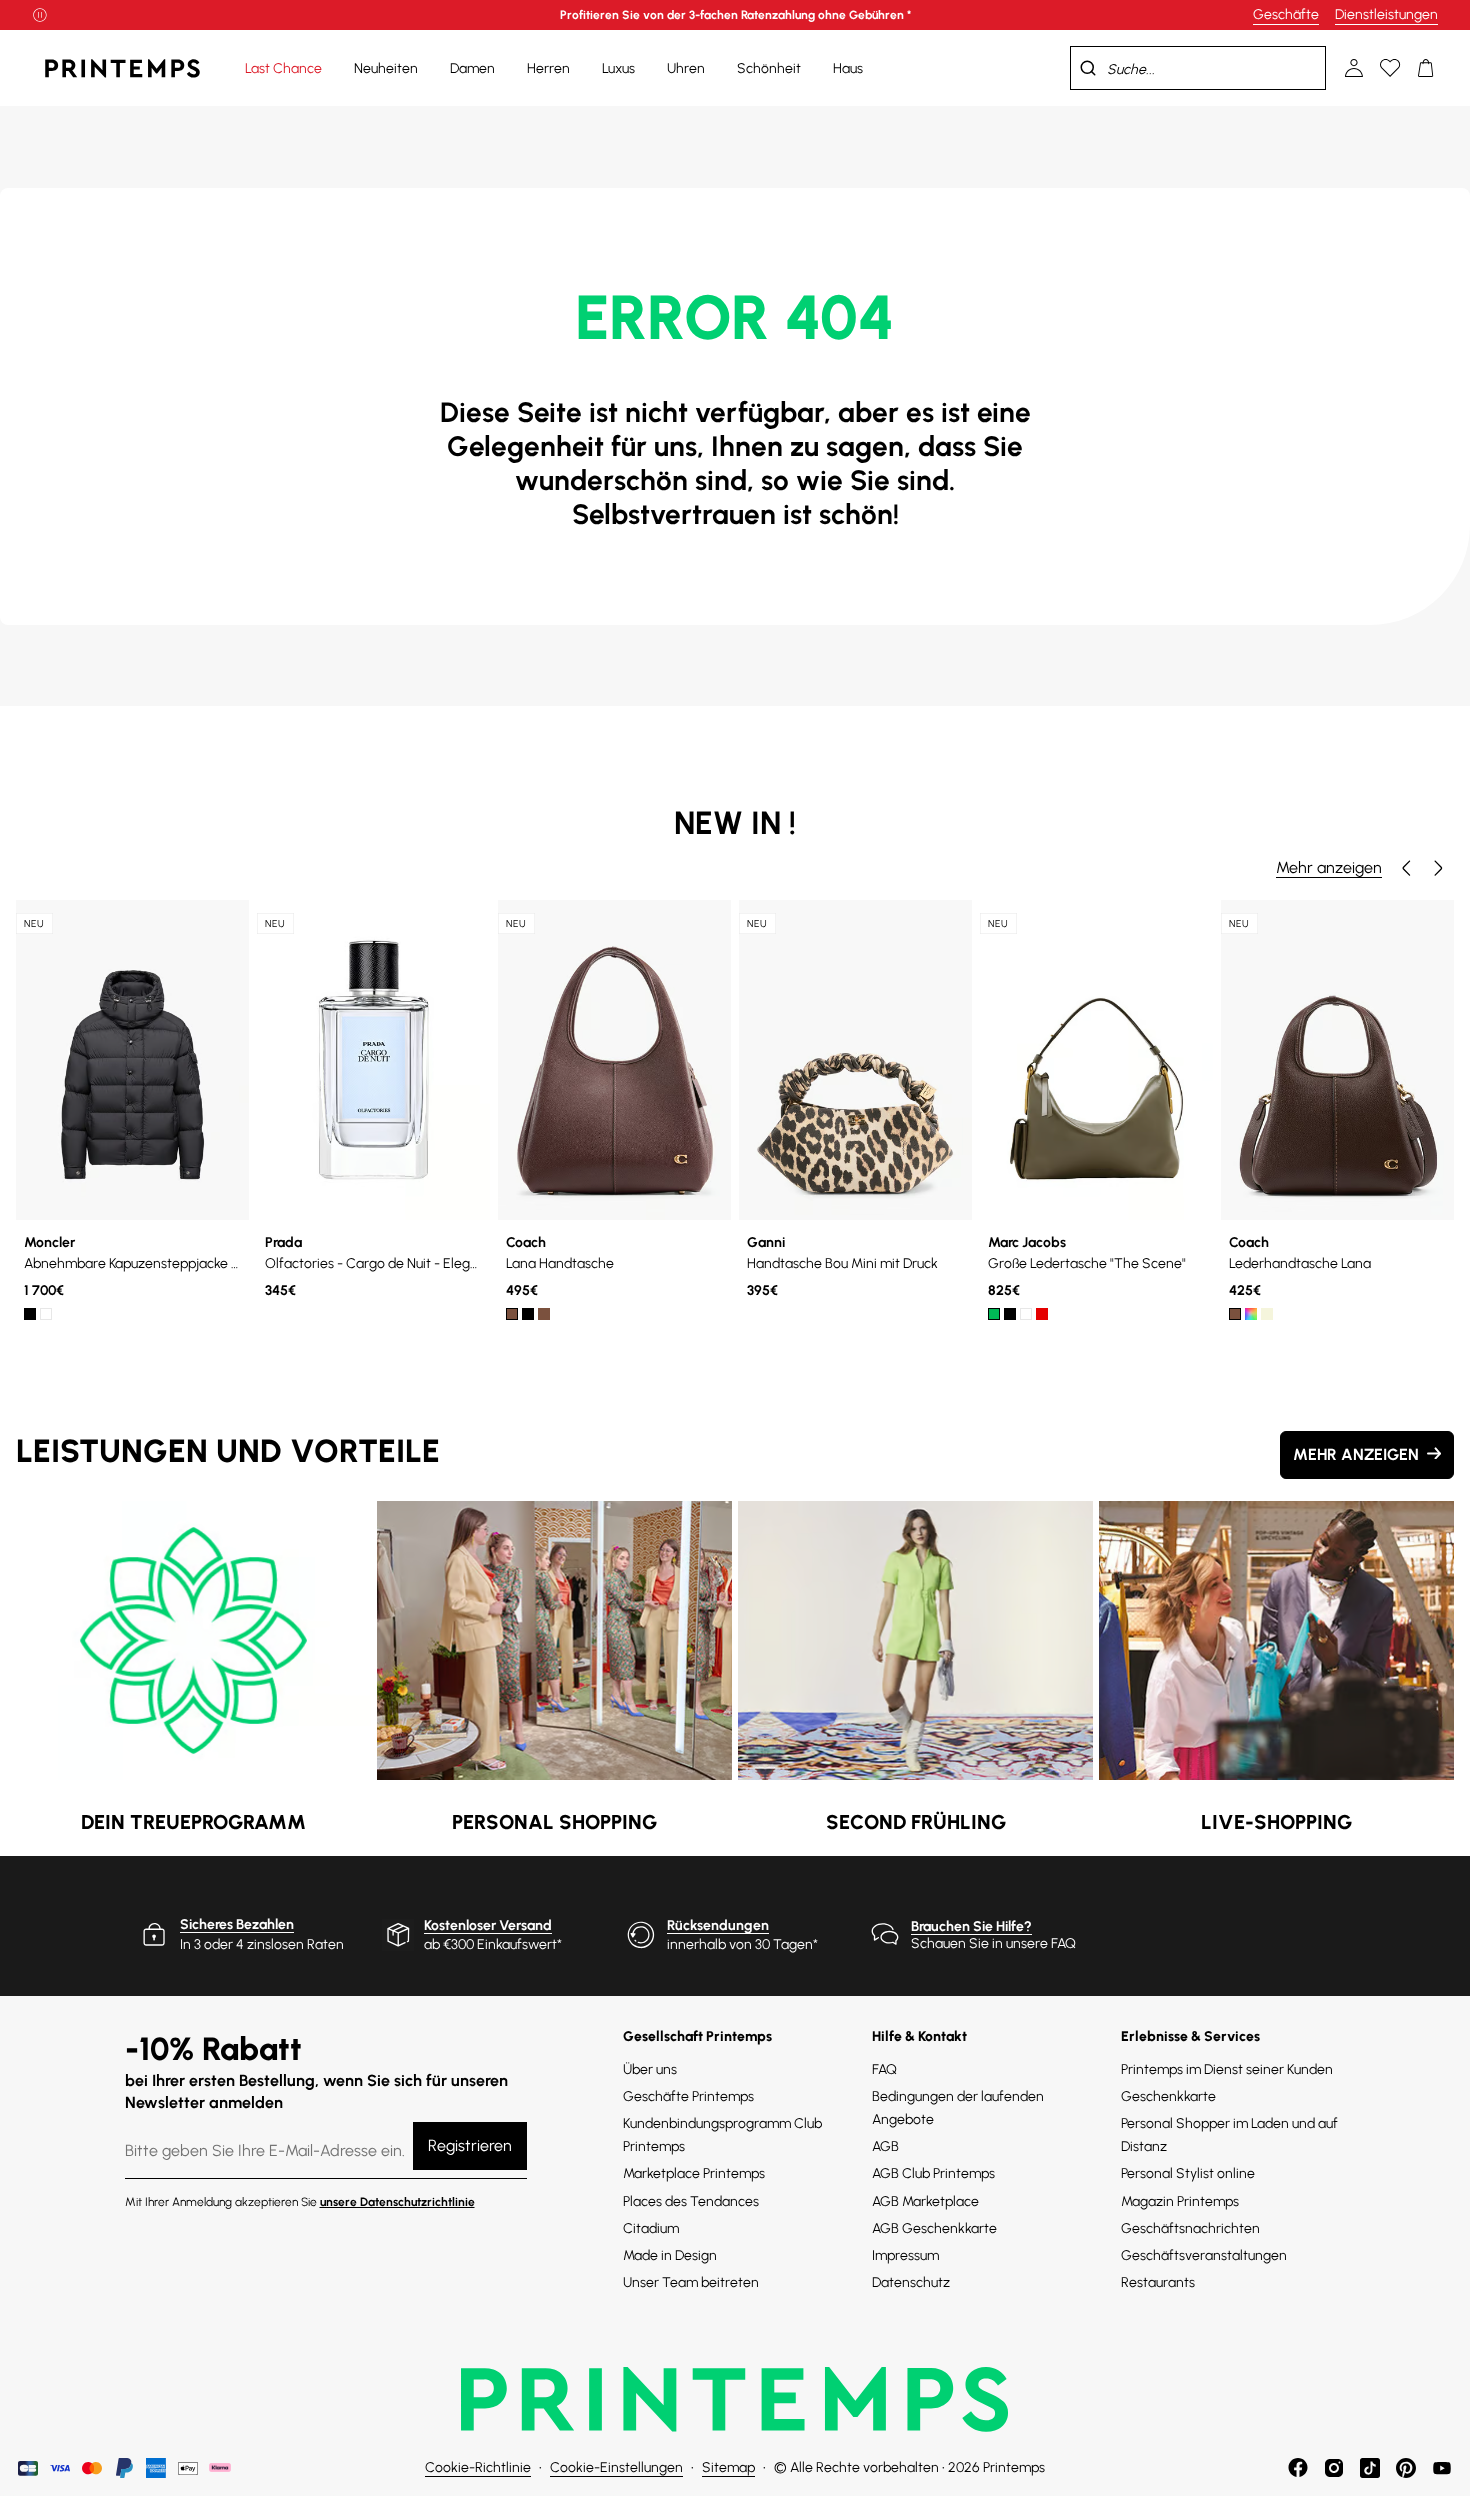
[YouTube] (1442, 2468)
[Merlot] (1251, 1314)
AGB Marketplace (925, 2201)
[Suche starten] (1088, 68)
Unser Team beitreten (691, 2282)
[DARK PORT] (1042, 1314)
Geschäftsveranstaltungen (1204, 2255)
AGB (885, 2146)
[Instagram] (1334, 2468)
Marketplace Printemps (694, 2173)
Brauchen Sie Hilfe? (971, 1926)
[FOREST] (994, 1314)
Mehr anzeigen (1329, 867)
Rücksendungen (718, 1925)
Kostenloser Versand (488, 1925)
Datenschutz (911, 2282)
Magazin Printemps (1180, 2201)
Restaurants (1158, 2282)
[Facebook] (1298, 2468)
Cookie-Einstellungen (616, 2467)
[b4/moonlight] (1267, 1314)
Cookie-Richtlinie (478, 2467)
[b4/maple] (1235, 1314)
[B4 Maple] (512, 1314)
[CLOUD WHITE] (1026, 1314)
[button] (1406, 868)
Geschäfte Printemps (688, 2096)
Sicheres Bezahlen (237, 1924)
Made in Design (670, 2255)
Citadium (651, 2228)
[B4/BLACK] (528, 1314)
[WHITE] (46, 1314)
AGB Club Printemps (933, 2173)
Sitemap (728, 2467)
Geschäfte (1286, 14)
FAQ (884, 2069)
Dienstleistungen (1386, 14)
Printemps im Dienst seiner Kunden (1227, 2069)
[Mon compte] (1354, 68)
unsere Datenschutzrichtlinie (397, 2202)
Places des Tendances (691, 2201)
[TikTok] (1370, 2468)
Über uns (650, 2069)
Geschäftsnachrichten (1190, 2228)
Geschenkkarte (1168, 2096)
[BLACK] (30, 1314)
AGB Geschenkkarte (934, 2228)
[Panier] (1426, 68)
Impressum (905, 2255)
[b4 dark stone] (544, 1314)
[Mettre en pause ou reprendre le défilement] (40, 15)
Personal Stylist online (1188, 2173)
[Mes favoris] (1390, 68)
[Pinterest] (1406, 2468)
